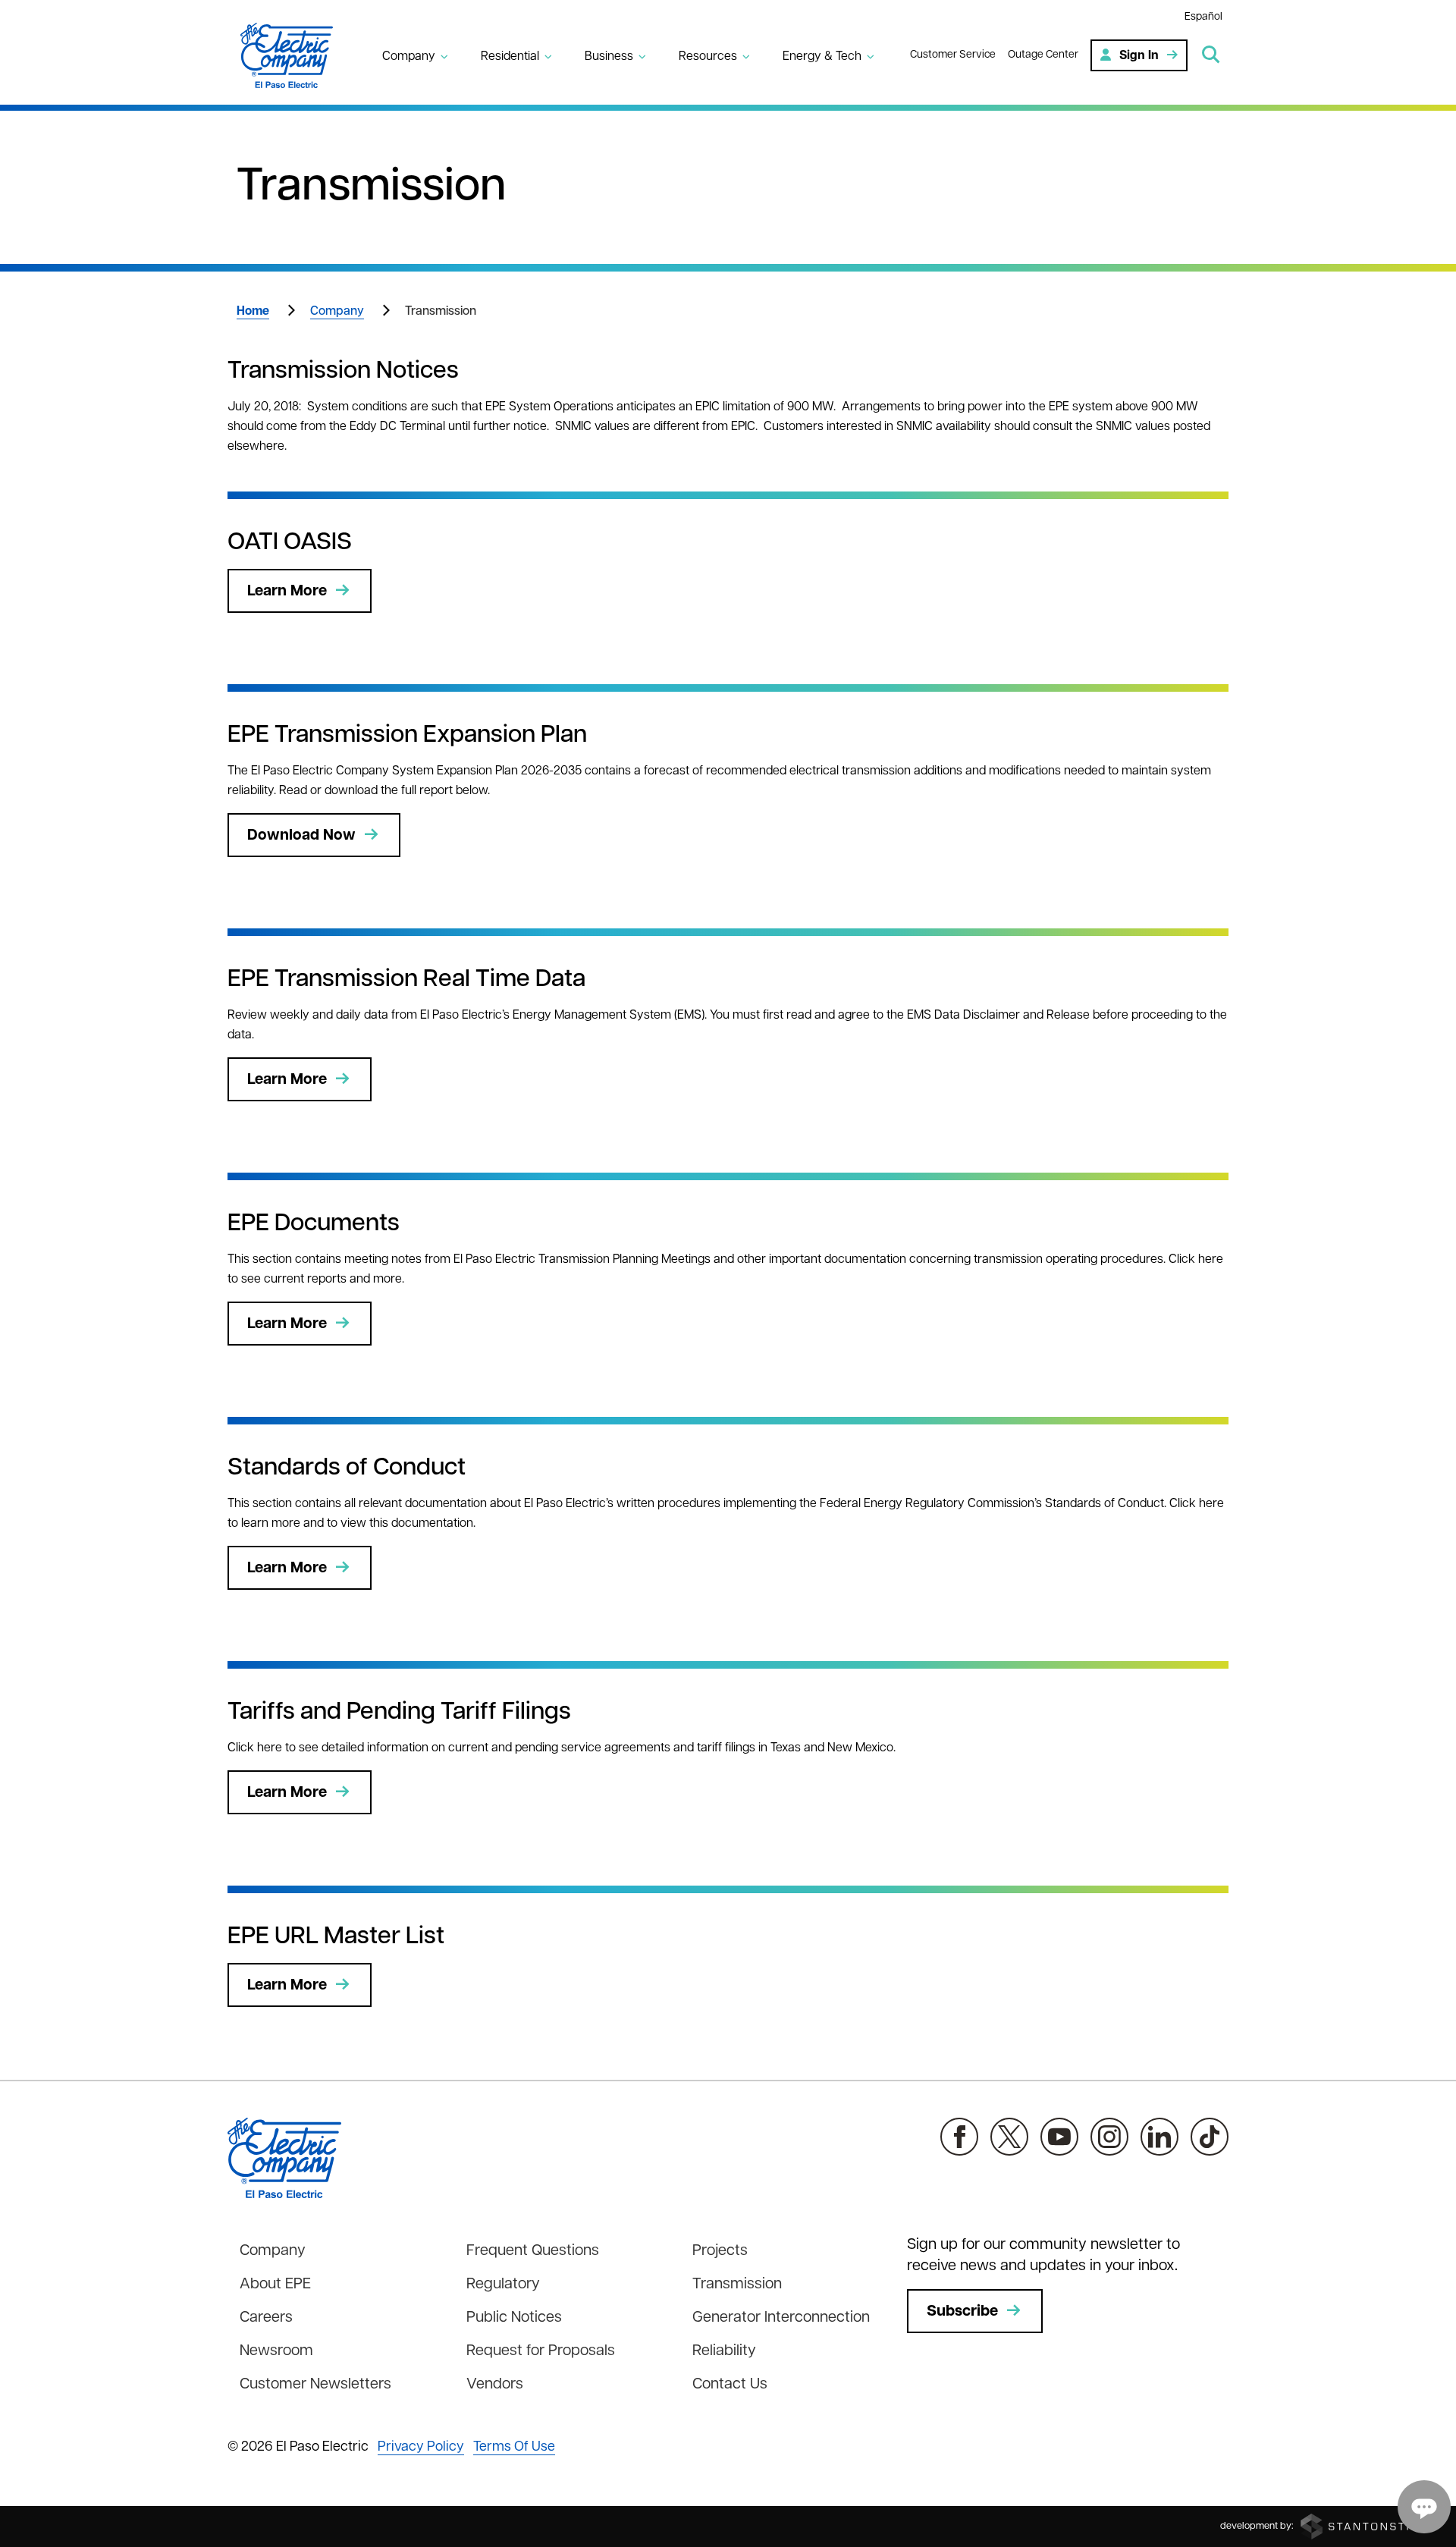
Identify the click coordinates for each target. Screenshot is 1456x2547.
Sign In (1139, 56)
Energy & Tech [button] (822, 57)
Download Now (301, 836)
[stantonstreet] (1369, 2526)
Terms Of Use (514, 2448)
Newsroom (276, 2351)
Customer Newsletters (315, 2385)
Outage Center (1043, 55)
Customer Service (953, 55)
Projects (720, 2251)
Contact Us (730, 2385)
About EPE (275, 2285)
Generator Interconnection (781, 2318)
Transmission (737, 2285)
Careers (266, 2318)
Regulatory (503, 2285)
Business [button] (609, 57)
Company (337, 312)
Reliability (724, 2351)
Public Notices (514, 2318)
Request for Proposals (541, 2351)
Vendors (495, 2385)
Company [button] (409, 57)
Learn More (287, 592)
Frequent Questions (533, 2251)
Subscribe (962, 2312)
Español (1203, 17)
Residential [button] (510, 57)
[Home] (296, 55)
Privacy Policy (421, 2448)
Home (253, 312)
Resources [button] (708, 57)
